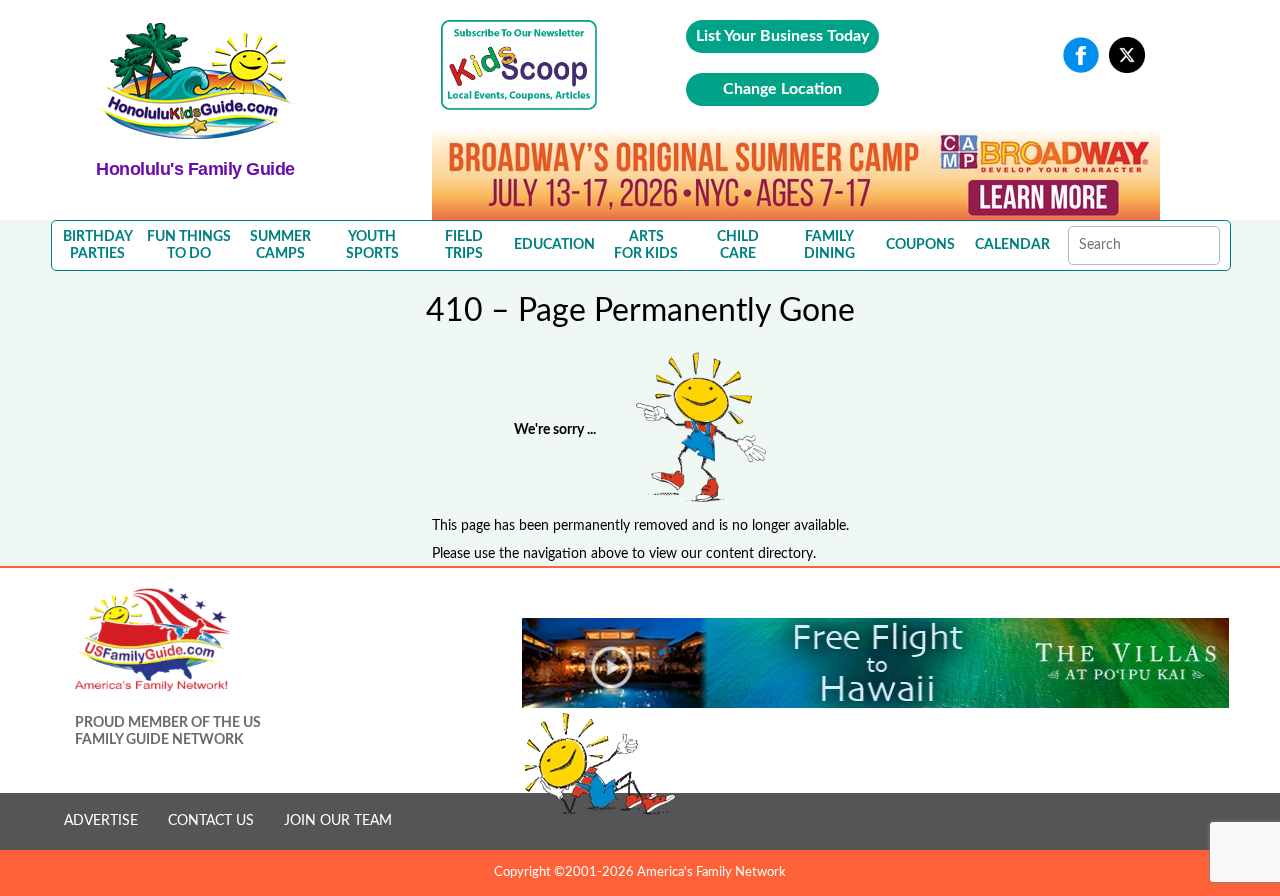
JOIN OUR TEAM (338, 821)
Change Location (782, 89)
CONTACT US (211, 821)
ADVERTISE (101, 821)
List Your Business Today (782, 36)
